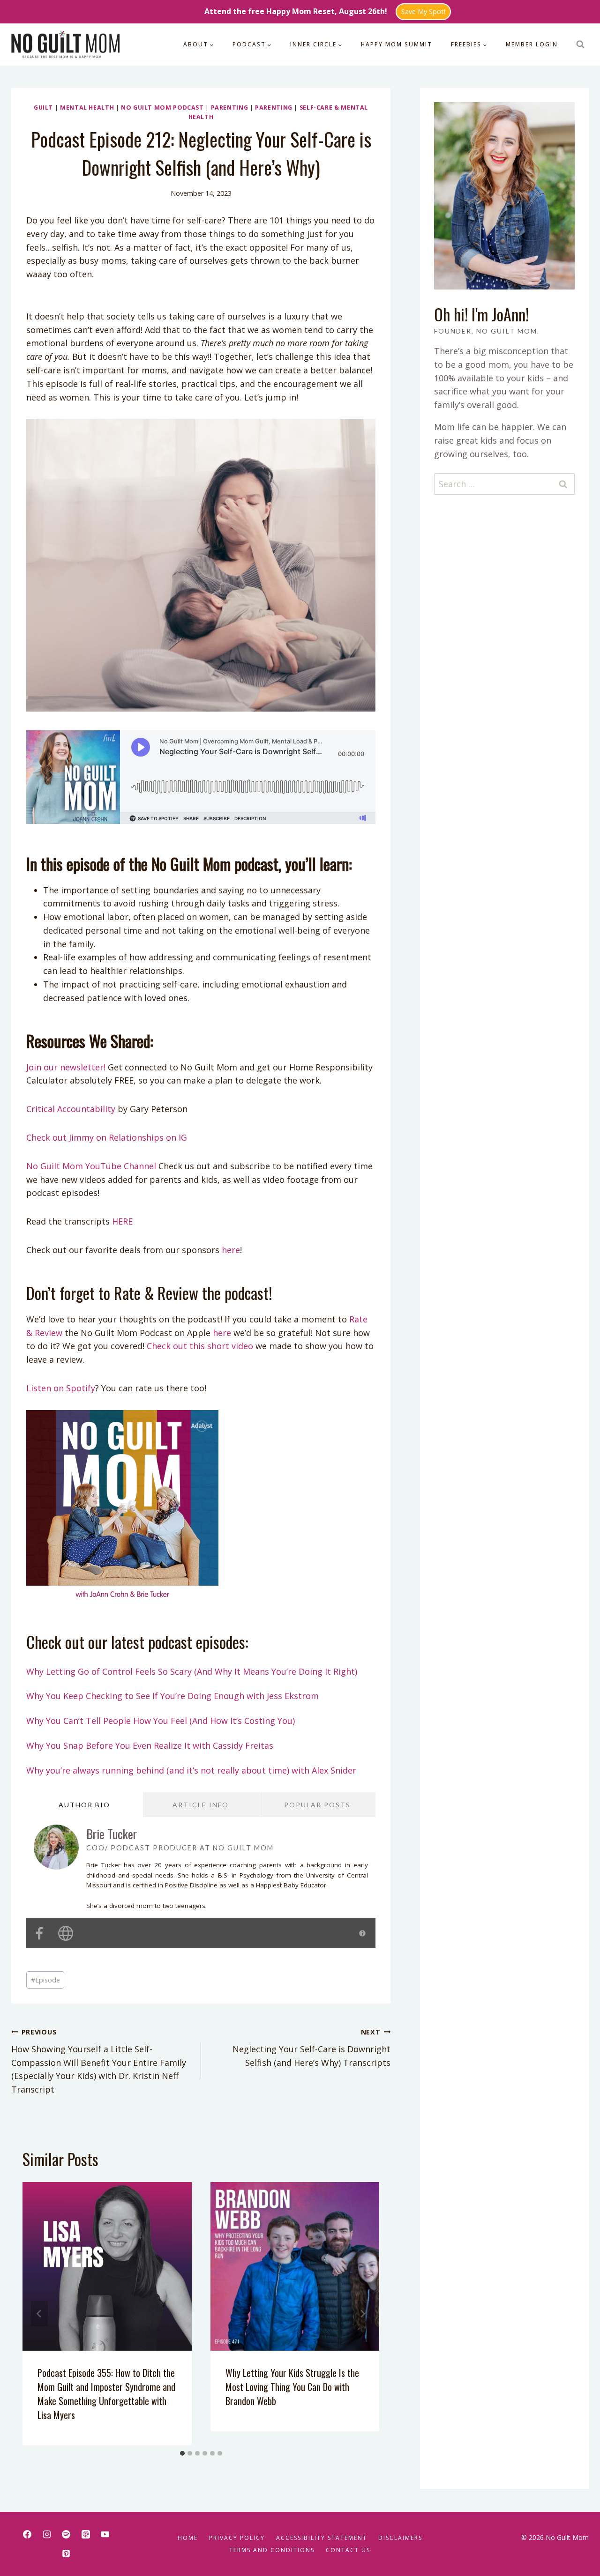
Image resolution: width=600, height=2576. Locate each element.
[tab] (182, 2453)
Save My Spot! (423, 11)
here (230, 1250)
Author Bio (84, 1805)
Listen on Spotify (61, 1388)
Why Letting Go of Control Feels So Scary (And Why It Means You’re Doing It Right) (192, 1671)
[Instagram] (47, 2534)
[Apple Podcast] (86, 2534)
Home (188, 2538)
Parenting (230, 108)
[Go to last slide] (39, 2314)
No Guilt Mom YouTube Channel (91, 1166)
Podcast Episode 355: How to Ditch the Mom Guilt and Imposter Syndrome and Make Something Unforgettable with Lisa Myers (106, 2394)
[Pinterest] (66, 2554)
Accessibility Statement (322, 2538)
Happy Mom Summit (397, 44)
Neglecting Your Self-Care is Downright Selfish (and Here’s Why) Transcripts (311, 2048)
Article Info (201, 1805)
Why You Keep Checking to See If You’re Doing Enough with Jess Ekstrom (172, 1696)
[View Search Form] (580, 45)
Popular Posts (317, 1805)
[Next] (362, 2314)
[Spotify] (66, 2534)
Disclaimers (400, 2538)
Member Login (532, 44)
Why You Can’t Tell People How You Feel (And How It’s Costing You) (161, 1721)
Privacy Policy (237, 2538)
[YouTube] (105, 2534)
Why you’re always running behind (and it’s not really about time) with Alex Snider (191, 1770)
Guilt (43, 108)
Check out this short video (200, 1346)
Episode (45, 1980)
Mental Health (87, 108)
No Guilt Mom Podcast (162, 108)
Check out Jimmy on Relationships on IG (107, 1137)
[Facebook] (27, 2534)
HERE (122, 1221)
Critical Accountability (71, 1109)
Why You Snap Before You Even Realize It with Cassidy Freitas (150, 1745)
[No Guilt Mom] (66, 45)
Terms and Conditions (272, 2550)
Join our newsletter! (66, 1067)
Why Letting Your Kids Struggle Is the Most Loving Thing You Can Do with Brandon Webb (292, 2387)
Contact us (348, 2550)
